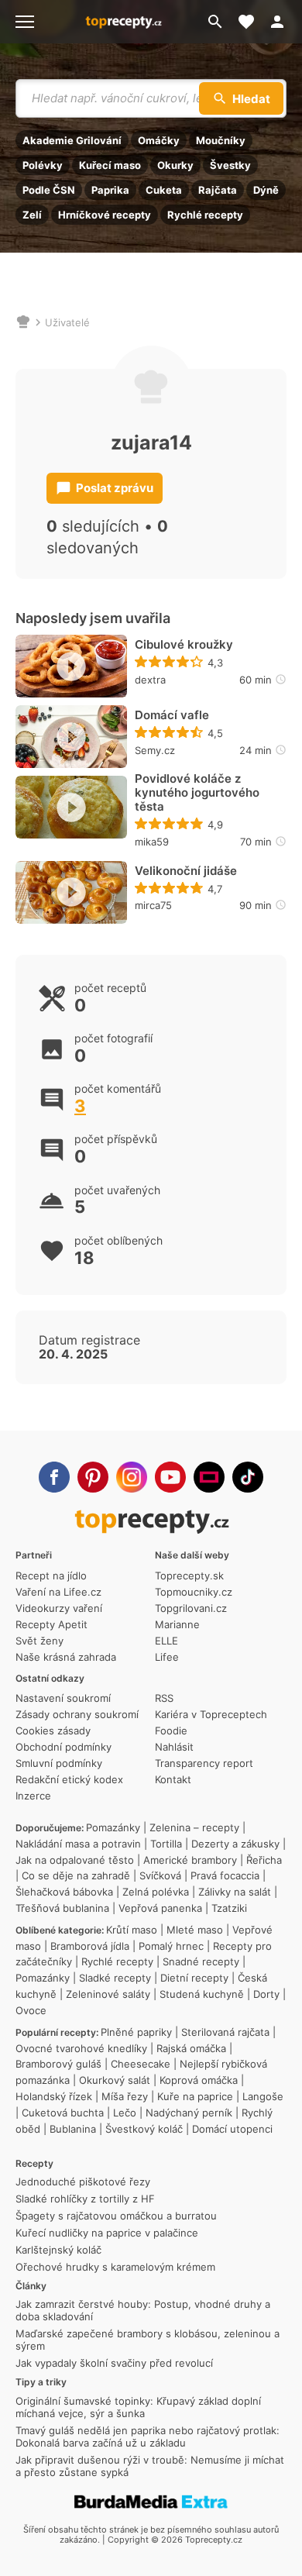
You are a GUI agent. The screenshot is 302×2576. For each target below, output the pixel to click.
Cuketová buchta (63, 2113)
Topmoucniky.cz (194, 1592)
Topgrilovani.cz (191, 1608)
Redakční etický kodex (69, 1779)
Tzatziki (229, 1908)
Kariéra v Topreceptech (211, 1714)
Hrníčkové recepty (105, 215)
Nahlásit (174, 1747)
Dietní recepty (194, 1978)
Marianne (177, 1624)
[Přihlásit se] (282, 22)
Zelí (32, 215)
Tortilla (166, 1844)
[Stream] (209, 1477)
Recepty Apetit (51, 1624)
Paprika (110, 190)
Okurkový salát (115, 2080)
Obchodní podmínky (63, 1747)
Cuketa (164, 190)
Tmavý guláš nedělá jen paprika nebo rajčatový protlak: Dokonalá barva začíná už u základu (148, 2437)
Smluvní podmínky (59, 1763)
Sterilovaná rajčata (225, 2032)
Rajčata (218, 190)
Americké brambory (190, 1860)
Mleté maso (195, 1930)
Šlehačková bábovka (64, 1892)
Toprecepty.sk (189, 1576)
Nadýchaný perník (189, 2113)
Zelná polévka (156, 1892)
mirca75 (153, 905)
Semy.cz (155, 750)
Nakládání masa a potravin (78, 1844)
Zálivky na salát (235, 1892)
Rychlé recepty (205, 215)
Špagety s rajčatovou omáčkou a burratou (116, 2216)
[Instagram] (132, 1477)
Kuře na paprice (195, 2096)
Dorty (266, 1994)
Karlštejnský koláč (58, 2250)
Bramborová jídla (90, 1946)
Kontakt (173, 1779)
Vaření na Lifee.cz (58, 1592)
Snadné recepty (201, 1961)
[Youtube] (170, 1477)
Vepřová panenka (160, 1908)
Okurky (175, 165)
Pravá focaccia (225, 1875)
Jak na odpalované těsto (75, 1860)
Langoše (263, 2096)
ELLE (166, 1641)
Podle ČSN (49, 190)
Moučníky (221, 140)
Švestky (230, 165)
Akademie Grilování (72, 140)
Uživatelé (67, 322)
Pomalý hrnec (171, 1946)
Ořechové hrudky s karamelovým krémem (115, 2267)
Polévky (43, 165)
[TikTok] (248, 1477)
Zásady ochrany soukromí (77, 1714)
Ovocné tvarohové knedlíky (81, 2048)
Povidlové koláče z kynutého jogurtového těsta (197, 793)
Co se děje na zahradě (76, 1875)
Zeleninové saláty (108, 1994)
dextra (150, 680)
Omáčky (159, 140)
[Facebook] (54, 1477)
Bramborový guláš (58, 2064)
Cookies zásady (53, 1731)
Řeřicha (264, 1860)
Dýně (266, 190)
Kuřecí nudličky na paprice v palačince (107, 2233)
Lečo (125, 2113)
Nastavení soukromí (63, 1698)
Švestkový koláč (144, 2129)
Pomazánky (113, 1827)
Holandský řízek (54, 2096)
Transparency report (204, 1763)
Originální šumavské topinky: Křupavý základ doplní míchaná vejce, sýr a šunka (138, 2407)
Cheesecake (141, 2064)
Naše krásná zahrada (66, 1657)
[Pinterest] (93, 1477)
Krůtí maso (132, 1930)
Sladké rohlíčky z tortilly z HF (85, 2199)
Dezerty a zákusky (235, 1844)
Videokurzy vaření (59, 1608)
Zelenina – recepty (194, 1827)
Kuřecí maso (110, 165)
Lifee (167, 1657)
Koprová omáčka (199, 2080)
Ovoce (31, 2010)
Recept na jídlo (51, 1576)
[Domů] (23, 322)
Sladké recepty (115, 1978)
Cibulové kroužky (184, 645)
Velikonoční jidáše (186, 871)
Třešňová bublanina (62, 1908)
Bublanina (73, 2129)
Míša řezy (125, 2096)
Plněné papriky (136, 2032)
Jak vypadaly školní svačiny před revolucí (114, 2363)
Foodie (171, 1731)
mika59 (152, 842)
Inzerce (33, 1796)
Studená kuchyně (202, 1994)
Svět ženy (39, 1641)
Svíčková (160, 1875)
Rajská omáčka (191, 2048)
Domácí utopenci (232, 2129)
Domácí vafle (172, 715)
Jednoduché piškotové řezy (83, 2182)
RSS (164, 1698)
